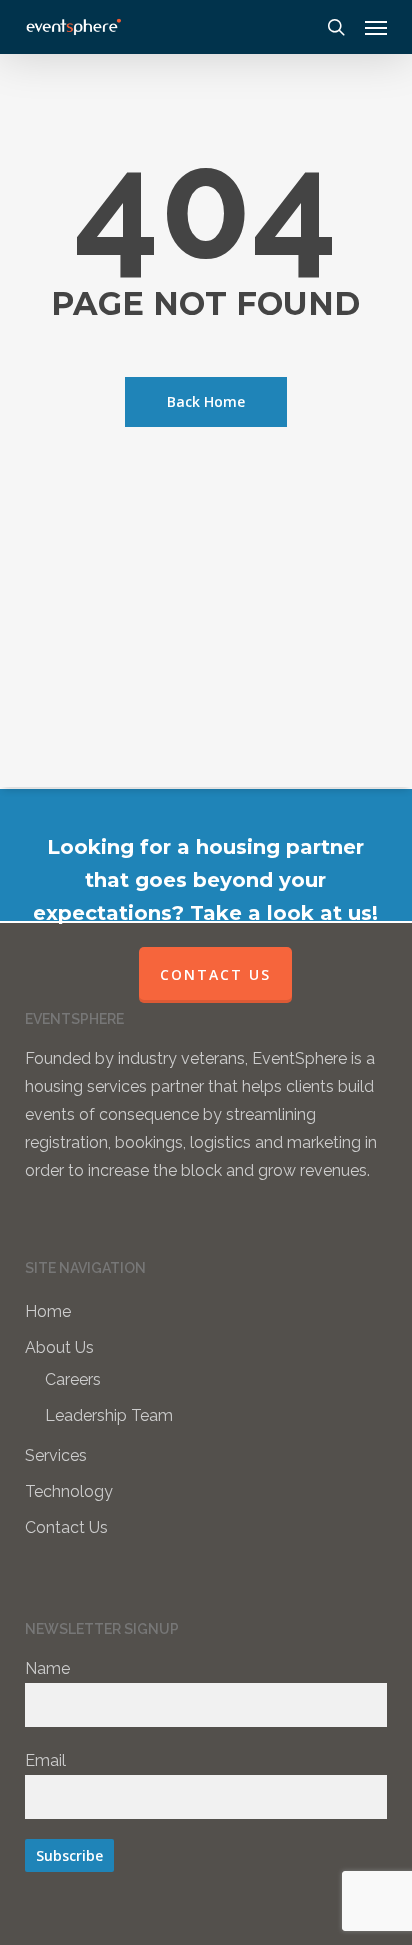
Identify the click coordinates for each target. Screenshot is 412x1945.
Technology (69, 1491)
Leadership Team (109, 1415)
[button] (376, 27)
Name (47, 1668)
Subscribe (69, 1855)
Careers (73, 1379)
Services (56, 1455)
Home (48, 1311)
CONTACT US (215, 974)
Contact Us (66, 1527)
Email (45, 1760)
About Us (59, 1347)
